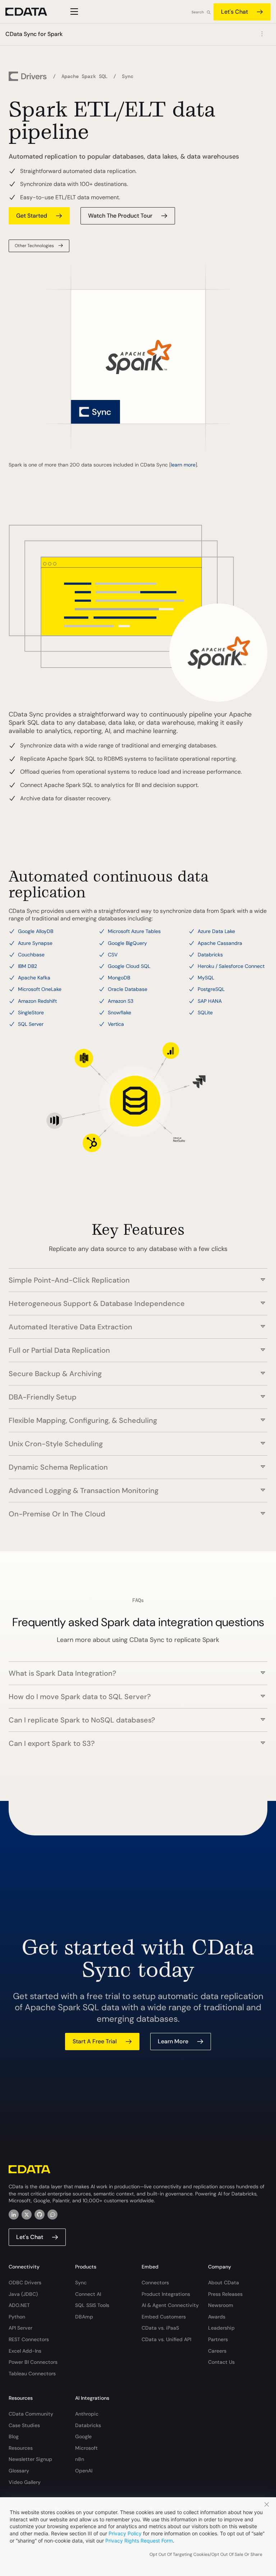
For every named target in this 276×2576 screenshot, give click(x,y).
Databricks (210, 955)
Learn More (173, 2041)
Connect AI (88, 2294)
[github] (40, 2215)
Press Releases (225, 2294)
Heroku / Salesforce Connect (231, 966)
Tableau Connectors (32, 2374)
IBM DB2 (27, 966)
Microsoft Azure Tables (134, 931)
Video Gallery (25, 2482)
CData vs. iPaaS (160, 2328)
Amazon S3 (121, 1001)
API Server (20, 2328)
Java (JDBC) (23, 2294)
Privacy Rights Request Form (139, 2541)
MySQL (206, 978)
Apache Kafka (34, 978)
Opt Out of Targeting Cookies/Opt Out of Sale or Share (206, 2554)
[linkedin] (14, 2215)
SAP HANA (210, 1001)
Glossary (19, 2471)
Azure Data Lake (216, 931)
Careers (217, 2351)
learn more (183, 465)
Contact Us (221, 2362)
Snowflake (119, 1012)
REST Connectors (29, 2339)
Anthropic (87, 2414)
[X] (27, 2215)
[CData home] (32, 12)
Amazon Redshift (37, 1001)
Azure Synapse (35, 943)
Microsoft (86, 2448)
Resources (21, 2448)
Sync (81, 2283)
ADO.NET (19, 2305)
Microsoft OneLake (40, 989)
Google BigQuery (127, 943)
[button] (138, 1276)
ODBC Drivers (25, 2283)
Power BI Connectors (33, 2362)
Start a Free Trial (95, 2041)
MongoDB (119, 978)
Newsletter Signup (30, 2459)
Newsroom (221, 2305)
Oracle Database (128, 989)
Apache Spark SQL (84, 76)
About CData (224, 2283)
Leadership (221, 2328)
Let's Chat (234, 12)
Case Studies (24, 2425)
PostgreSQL (211, 989)
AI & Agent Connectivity (170, 2305)
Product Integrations (166, 2294)
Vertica (116, 1024)
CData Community (31, 2414)
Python (17, 2317)
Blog (14, 2436)
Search (198, 12)
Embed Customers (164, 2317)
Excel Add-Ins (25, 2351)
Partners (218, 2339)
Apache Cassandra (220, 943)
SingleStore (31, 1012)
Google (83, 2436)
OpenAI (84, 2471)
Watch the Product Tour (120, 216)
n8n (80, 2459)
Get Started (32, 216)
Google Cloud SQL (129, 966)
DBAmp (84, 2317)
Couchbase (31, 955)
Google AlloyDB (36, 931)
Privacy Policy (125, 2533)
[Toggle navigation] (73, 12)
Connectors (155, 2283)
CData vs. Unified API (166, 2339)
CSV (113, 955)
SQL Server (31, 1024)
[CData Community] (52, 2215)
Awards (217, 2317)
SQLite (205, 1012)
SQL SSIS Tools (92, 2305)
